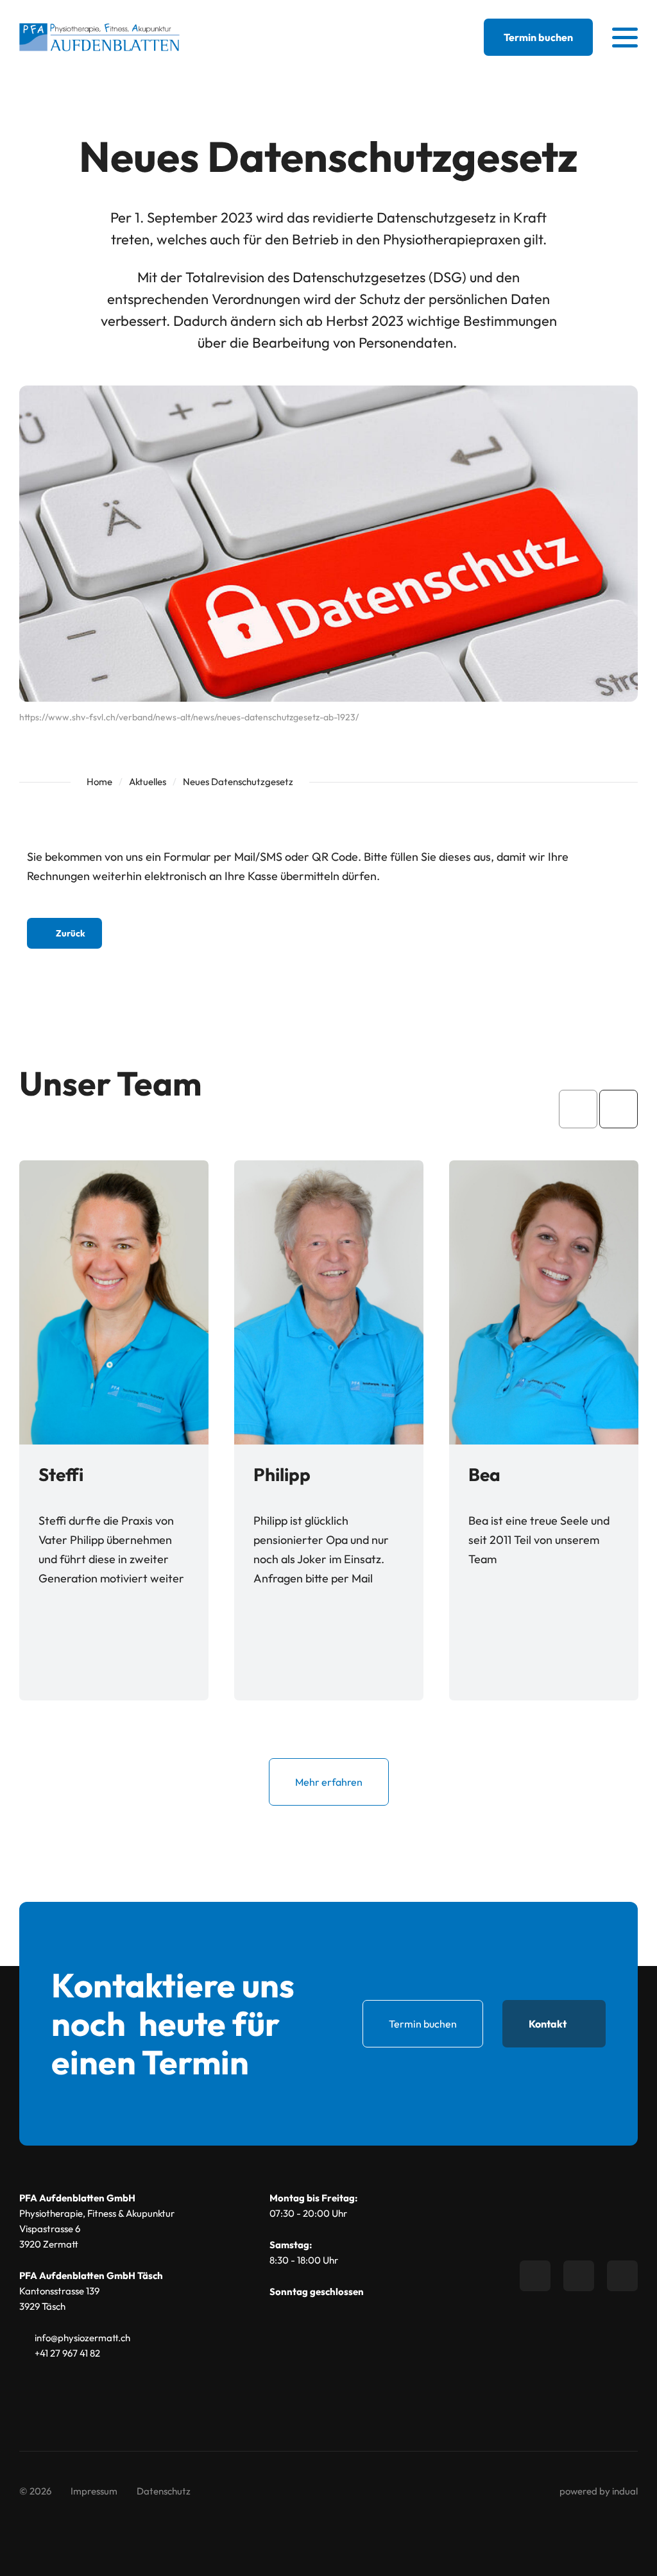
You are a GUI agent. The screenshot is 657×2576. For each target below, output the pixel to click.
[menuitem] (94, 2491)
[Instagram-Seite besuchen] (622, 2276)
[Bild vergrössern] (114, 1302)
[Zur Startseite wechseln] (99, 38)
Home (99, 782)
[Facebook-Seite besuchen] (535, 2276)
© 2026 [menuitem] (35, 2491)
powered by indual (599, 2491)
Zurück (71, 933)
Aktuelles (148, 782)
